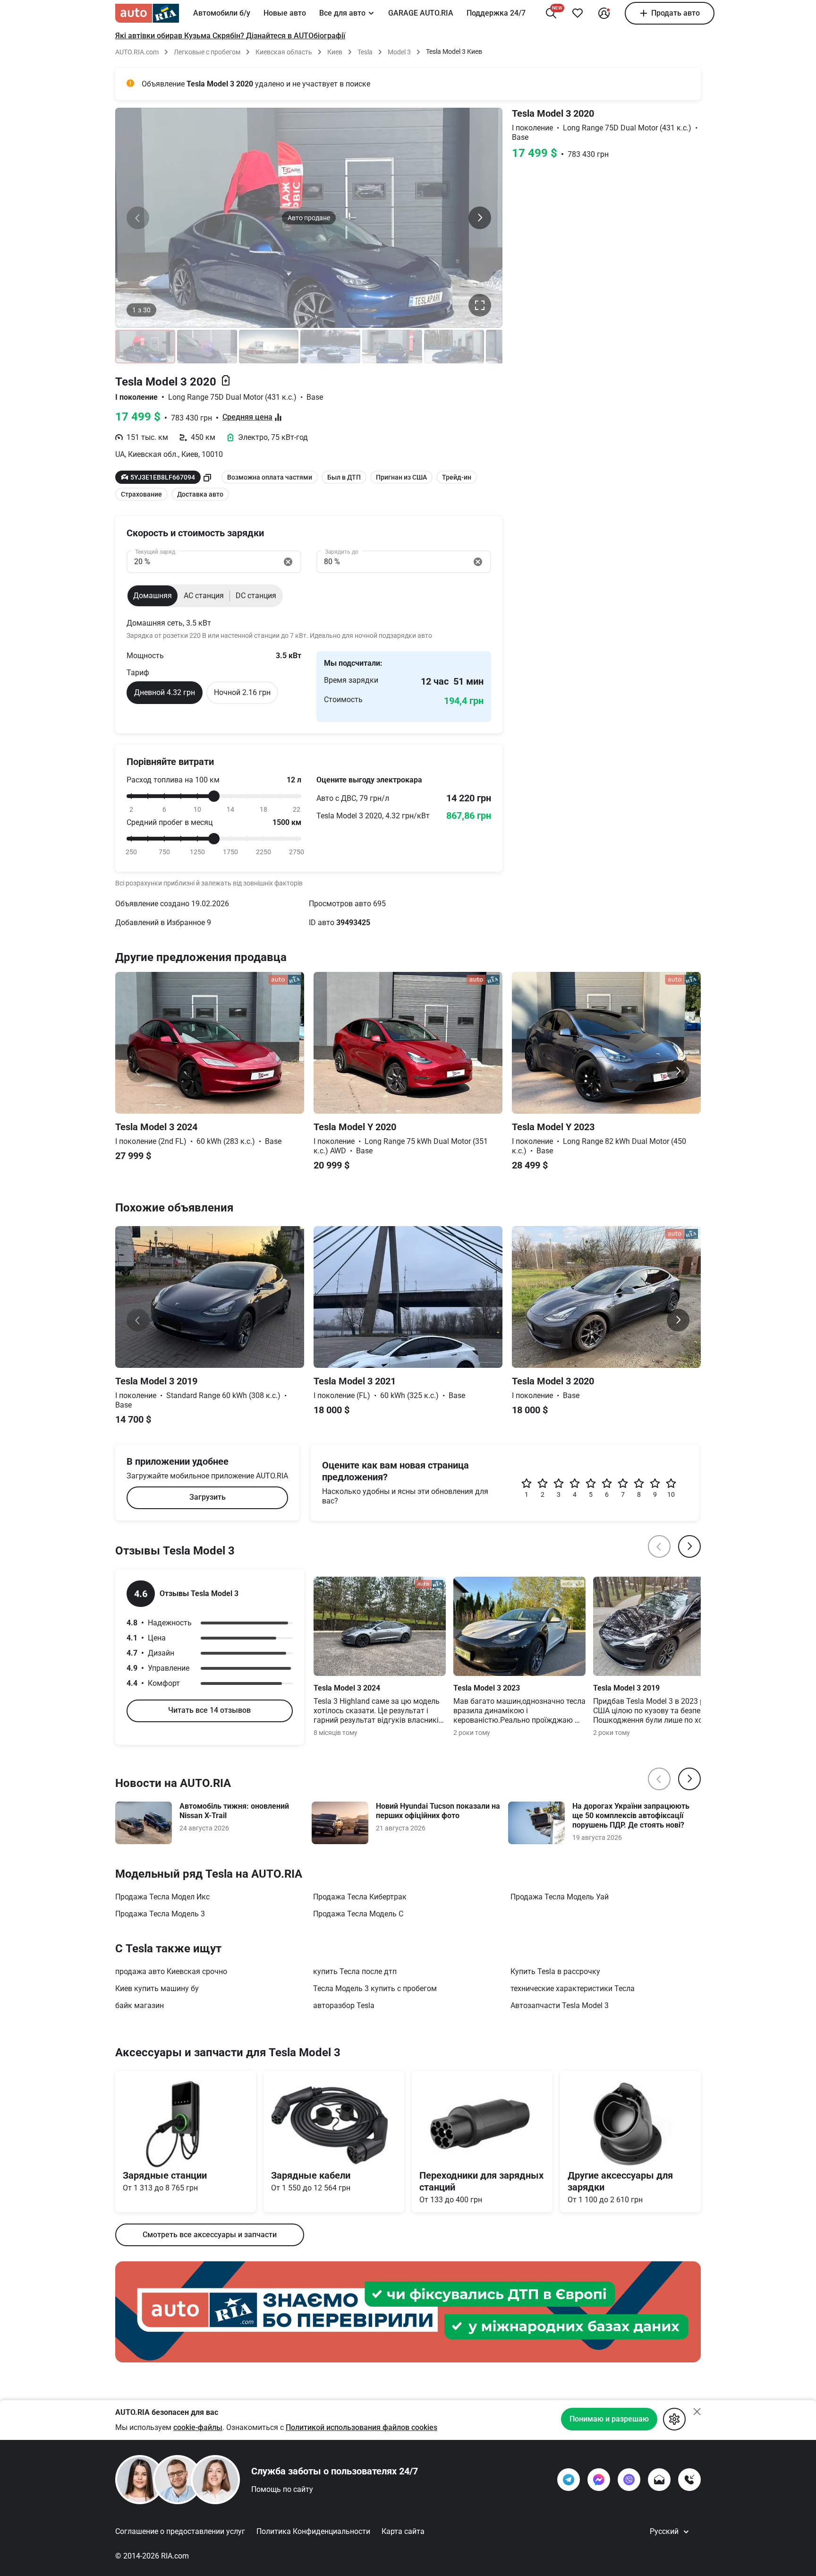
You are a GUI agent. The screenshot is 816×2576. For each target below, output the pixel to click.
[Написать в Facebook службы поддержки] (599, 2480)
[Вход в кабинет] (604, 13)
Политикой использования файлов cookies (361, 2427)
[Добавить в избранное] (578, 13)
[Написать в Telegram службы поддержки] (569, 2480)
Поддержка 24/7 (496, 13)
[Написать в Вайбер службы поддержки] (629, 2480)
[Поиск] (551, 13)
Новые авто (285, 13)
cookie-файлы (198, 2427)
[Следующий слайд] (480, 218)
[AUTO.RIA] (147, 13)
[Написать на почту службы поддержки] (659, 2480)
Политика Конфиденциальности (313, 2531)
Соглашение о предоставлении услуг (180, 2531)
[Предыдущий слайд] (138, 218)
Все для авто (342, 13)
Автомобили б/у (222, 13)
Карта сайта (403, 2531)
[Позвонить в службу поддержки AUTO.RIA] (689, 2480)
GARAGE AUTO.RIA (421, 13)
